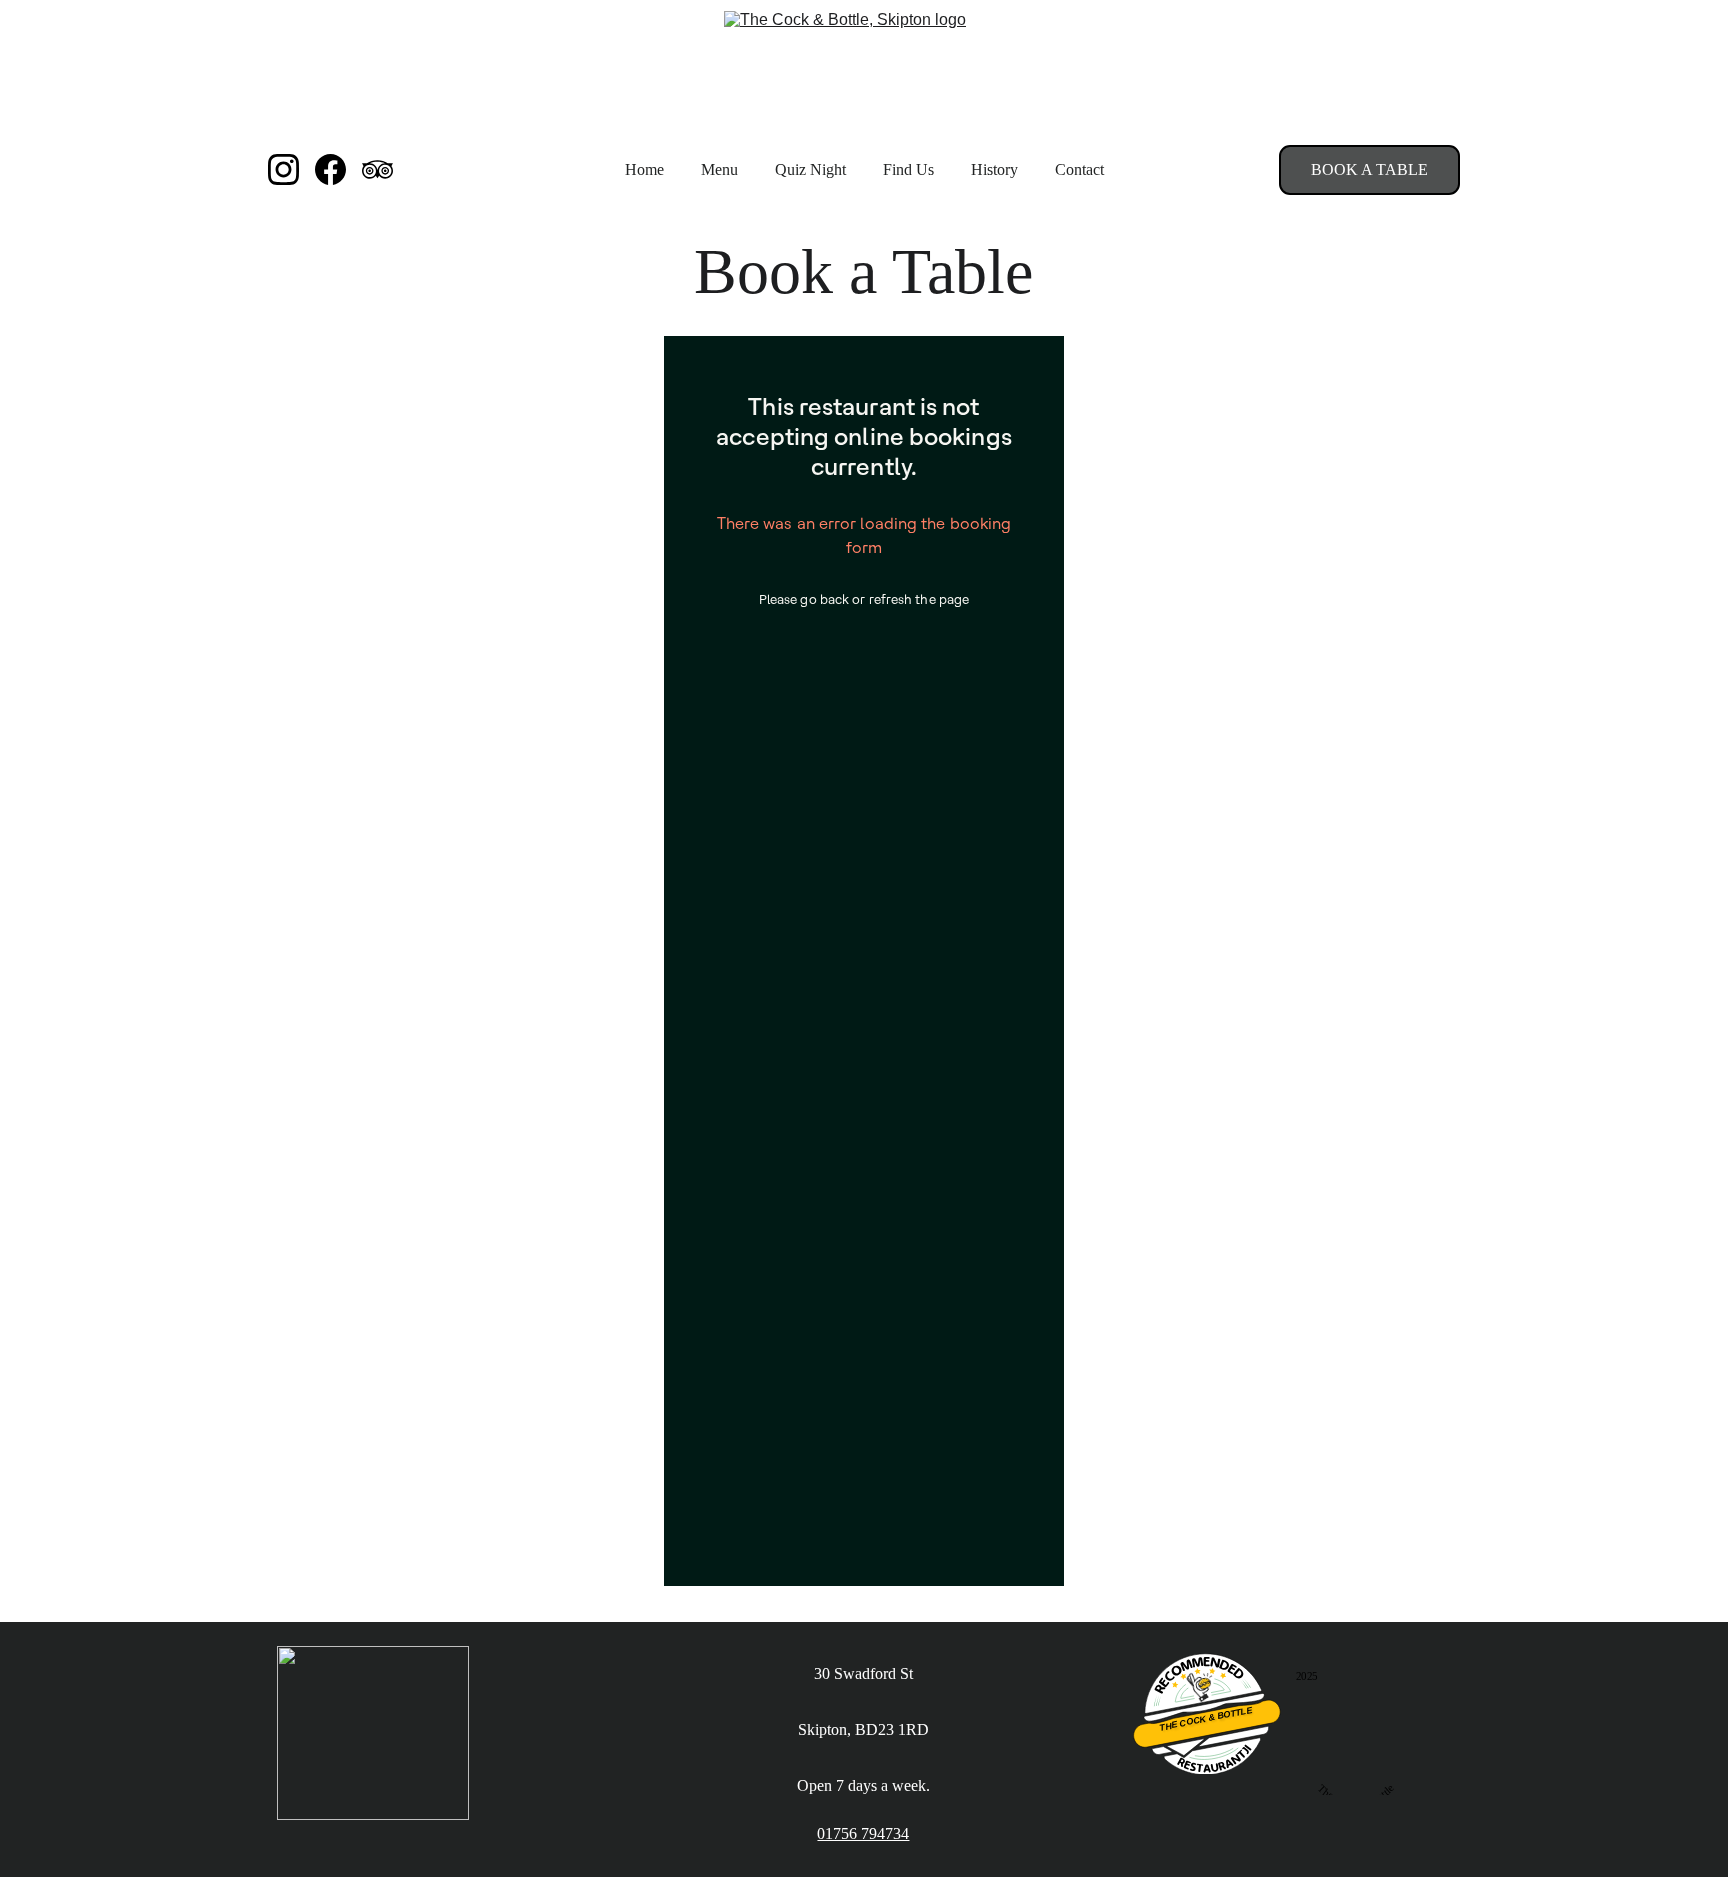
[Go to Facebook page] (338, 169)
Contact (1079, 169)
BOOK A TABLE (1369, 169)
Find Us (908, 169)
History (994, 169)
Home (644, 169)
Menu (719, 169)
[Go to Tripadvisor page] (377, 169)
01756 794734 (863, 1833)
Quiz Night (810, 169)
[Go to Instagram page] (291, 169)
